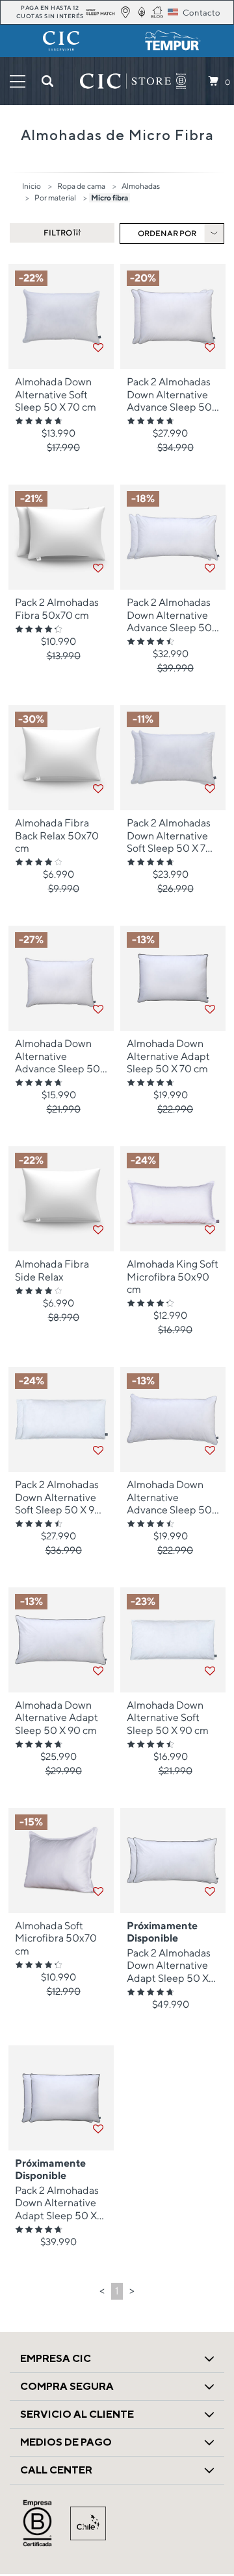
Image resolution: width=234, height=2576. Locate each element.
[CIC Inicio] (125, 81)
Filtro (58, 233)
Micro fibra (110, 198)
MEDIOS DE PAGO (66, 2442)
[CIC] (61, 41)
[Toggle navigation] (18, 81)
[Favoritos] (98, 348)
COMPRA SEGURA (67, 2386)
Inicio (32, 186)
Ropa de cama (81, 186)
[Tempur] (173, 41)
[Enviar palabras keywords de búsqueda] (47, 81)
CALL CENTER (56, 2470)
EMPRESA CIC (56, 2358)
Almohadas (141, 186)
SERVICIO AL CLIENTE (77, 2414)
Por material (55, 198)
